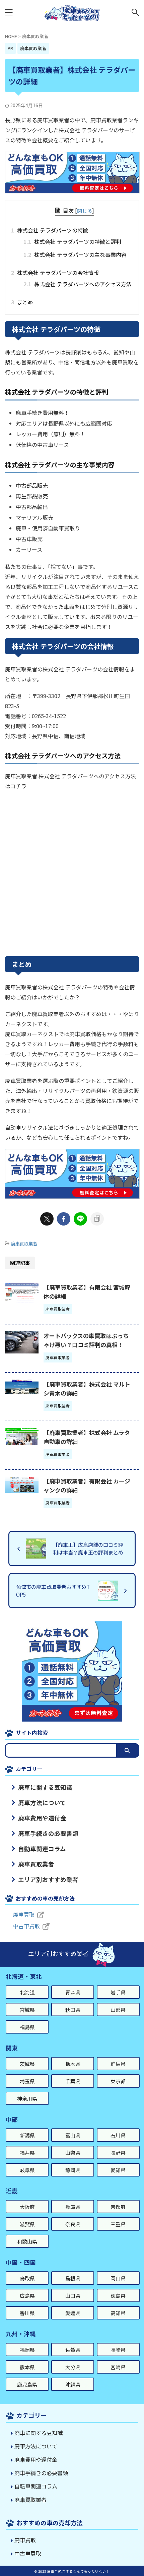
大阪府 (27, 2207)
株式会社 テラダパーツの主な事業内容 (75, 255)
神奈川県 (27, 2099)
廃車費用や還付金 (42, 1818)
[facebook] (64, 1219)
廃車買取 (24, 1914)
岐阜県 (27, 2170)
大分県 (73, 2367)
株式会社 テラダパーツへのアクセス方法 (78, 284)
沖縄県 (73, 2384)
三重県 (118, 2224)
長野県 (118, 2153)
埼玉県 (27, 2081)
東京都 (118, 2081)
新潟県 (27, 2135)
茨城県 (27, 2064)
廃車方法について (42, 1803)
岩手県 (118, 1992)
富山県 (73, 2135)
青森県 (73, 1992)
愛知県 (118, 2170)
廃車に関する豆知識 (45, 1787)
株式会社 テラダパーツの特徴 (52, 230)
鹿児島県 (27, 2384)
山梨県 (73, 2153)
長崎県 (118, 2350)
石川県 (118, 2135)
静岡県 (73, 2170)
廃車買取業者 (24, 1243)
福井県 (27, 2153)
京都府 (118, 2207)
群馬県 (118, 2064)
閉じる (85, 210)
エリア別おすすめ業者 (48, 1879)
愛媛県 (73, 2313)
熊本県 (27, 2367)
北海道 (27, 1992)
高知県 (118, 2313)
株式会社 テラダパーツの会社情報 (57, 273)
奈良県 (73, 2224)
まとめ (24, 302)
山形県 (118, 2010)
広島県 (27, 2296)
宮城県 (27, 2010)
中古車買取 (26, 1926)
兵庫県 (73, 2207)
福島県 (27, 2027)
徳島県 (118, 2296)
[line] (80, 1219)
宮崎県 (118, 2367)
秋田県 (73, 2010)
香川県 (27, 2313)
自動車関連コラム (42, 1849)
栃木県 (73, 2064)
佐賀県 (73, 2350)
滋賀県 (27, 2224)
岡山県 (118, 2278)
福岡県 (27, 2350)
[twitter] (47, 1219)
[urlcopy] (97, 1219)
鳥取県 (27, 2278)
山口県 (73, 2296)
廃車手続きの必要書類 (48, 1833)
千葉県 (73, 2081)
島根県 (73, 2278)
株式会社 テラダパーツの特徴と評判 (72, 241)
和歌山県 (27, 2241)
